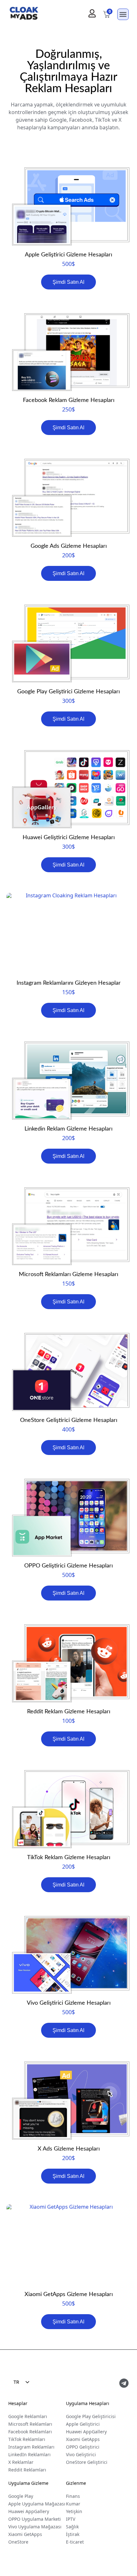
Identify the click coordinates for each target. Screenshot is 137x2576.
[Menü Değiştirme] (123, 14)
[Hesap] (92, 13)
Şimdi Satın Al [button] (68, 282)
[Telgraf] (124, 2383)
